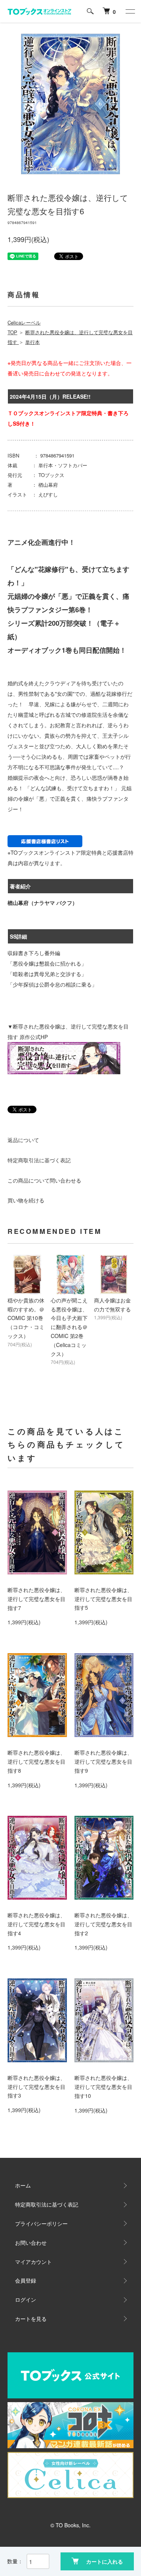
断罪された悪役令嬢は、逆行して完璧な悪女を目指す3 (36, 2087)
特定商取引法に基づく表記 (39, 1160)
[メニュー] (130, 11)
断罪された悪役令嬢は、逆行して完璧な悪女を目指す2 (103, 1924)
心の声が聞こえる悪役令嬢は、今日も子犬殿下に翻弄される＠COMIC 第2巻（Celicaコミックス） (69, 1327)
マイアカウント (33, 2262)
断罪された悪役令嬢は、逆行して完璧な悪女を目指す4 (36, 1924)
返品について (23, 1140)
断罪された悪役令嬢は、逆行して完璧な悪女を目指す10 (103, 2087)
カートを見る (31, 2319)
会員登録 (26, 2280)
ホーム (23, 2185)
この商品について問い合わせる (44, 1180)
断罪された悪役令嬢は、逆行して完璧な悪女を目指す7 (36, 1599)
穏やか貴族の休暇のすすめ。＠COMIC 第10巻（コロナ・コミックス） (26, 1318)
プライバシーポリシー (41, 2223)
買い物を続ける (26, 1200)
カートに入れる (105, 2561)
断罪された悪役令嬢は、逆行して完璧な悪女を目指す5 (103, 1599)
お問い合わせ (31, 2243)
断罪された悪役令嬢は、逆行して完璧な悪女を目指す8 (36, 1761)
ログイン (26, 2299)
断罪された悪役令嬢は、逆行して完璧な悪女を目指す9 (103, 1761)
